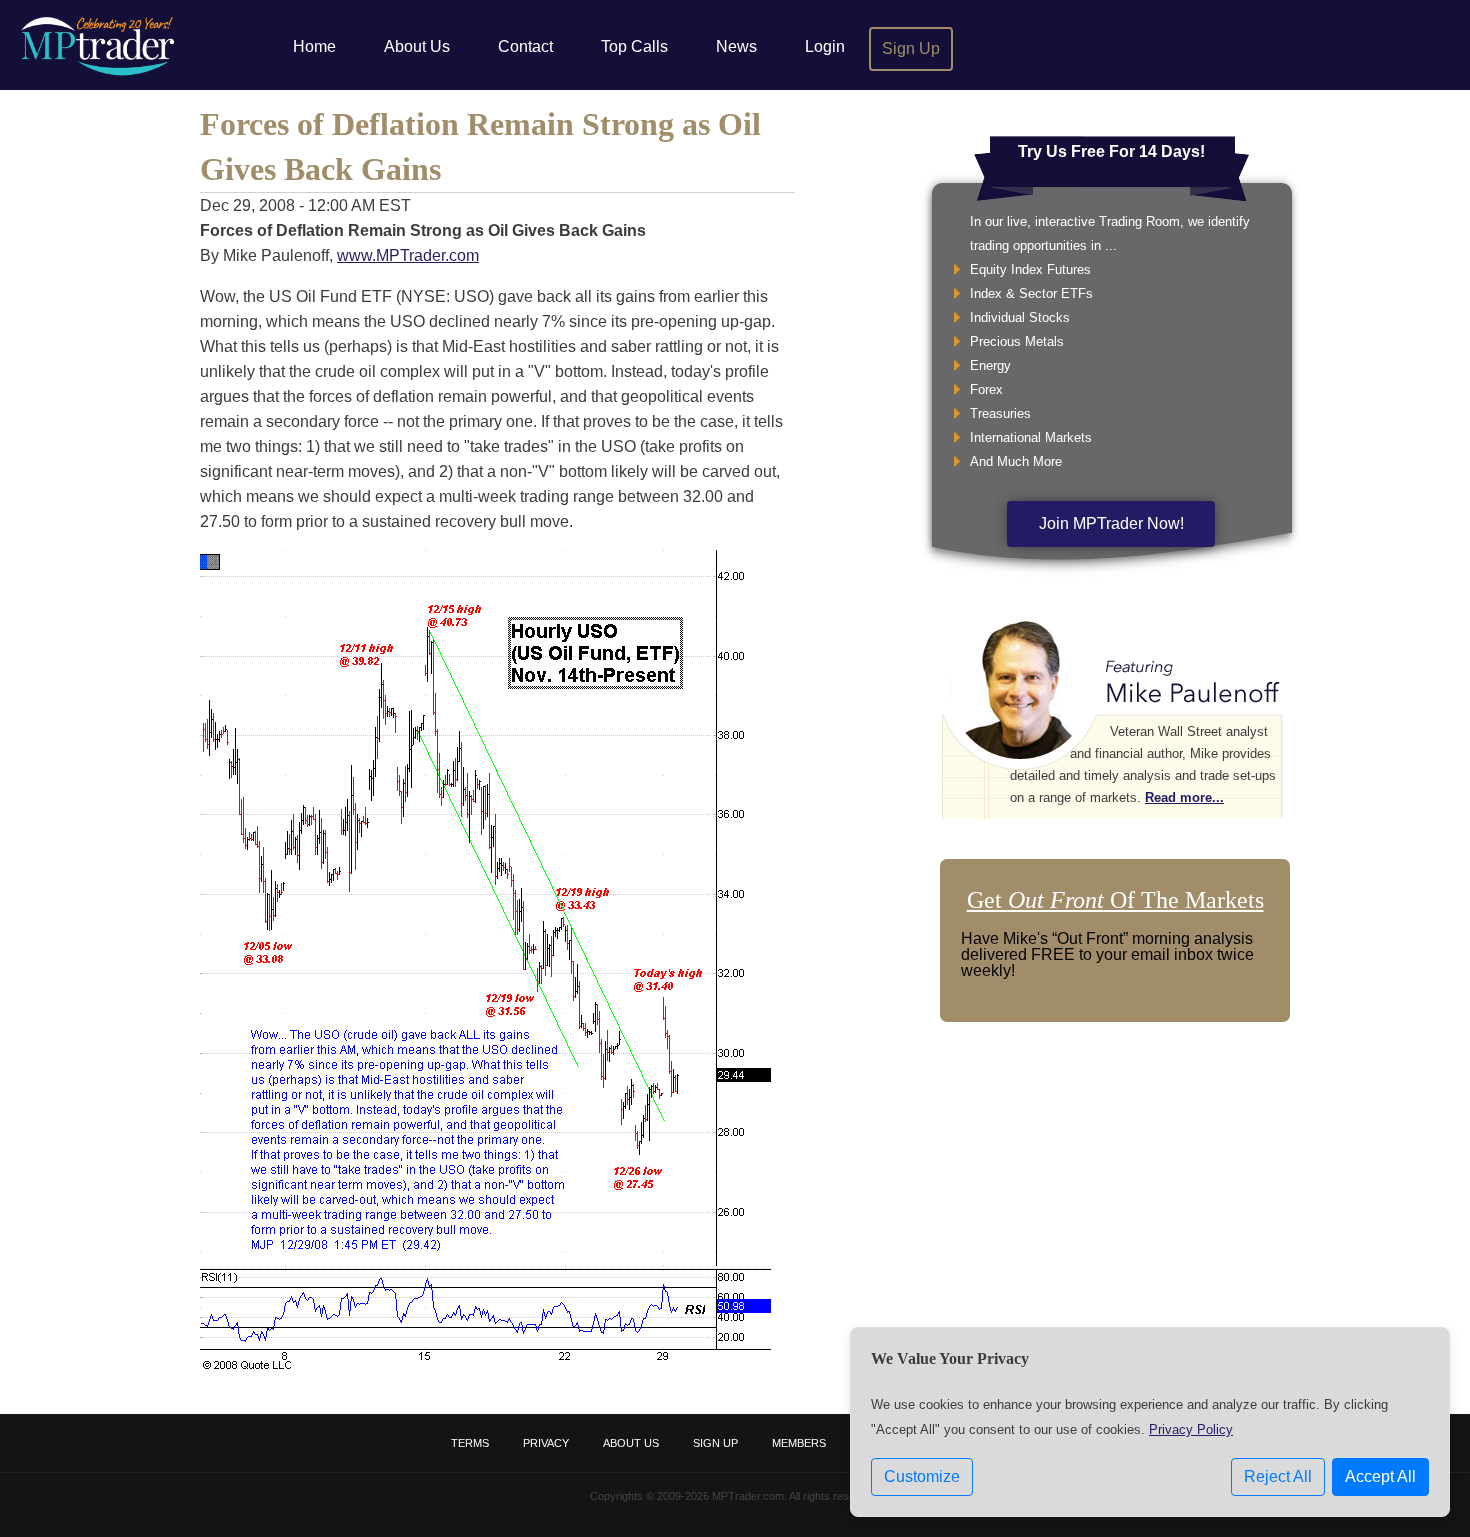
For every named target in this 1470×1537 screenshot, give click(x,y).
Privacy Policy (1191, 1429)
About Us (417, 46)
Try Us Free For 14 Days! (1111, 151)
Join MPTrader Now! (1111, 523)
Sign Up (911, 48)
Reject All (1278, 1476)
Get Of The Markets (1115, 900)
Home (314, 46)
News (736, 46)
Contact (525, 46)
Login (825, 46)
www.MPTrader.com (408, 255)
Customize (922, 1476)
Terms (470, 1443)
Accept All (1380, 1476)
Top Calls (634, 46)
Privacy (546, 1443)
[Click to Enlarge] (485, 1364)
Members (799, 1443)
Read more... (1184, 797)
